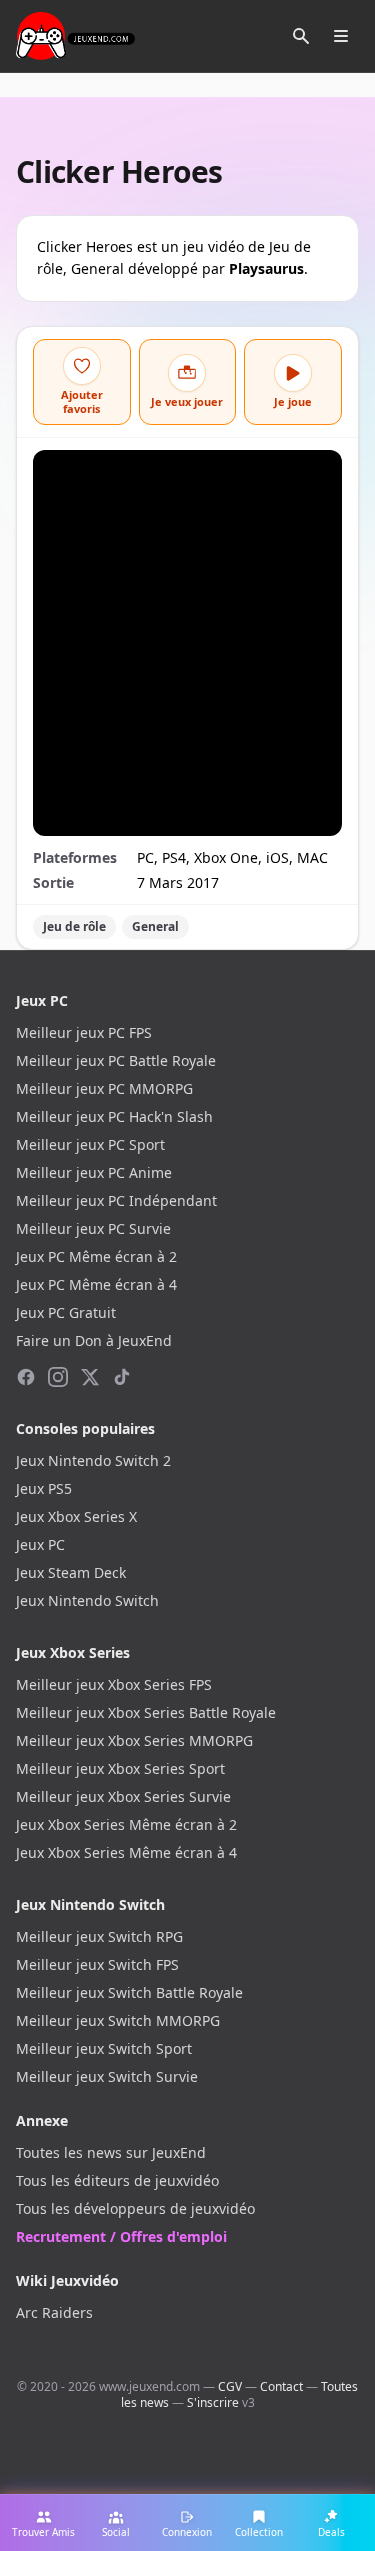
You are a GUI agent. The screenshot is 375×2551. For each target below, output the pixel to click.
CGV (230, 2386)
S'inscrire (213, 2402)
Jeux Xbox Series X (76, 1516)
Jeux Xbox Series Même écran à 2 (126, 1824)
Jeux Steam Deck (71, 1572)
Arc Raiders (54, 2312)
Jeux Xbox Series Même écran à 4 (126, 1852)
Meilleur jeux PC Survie (93, 1228)
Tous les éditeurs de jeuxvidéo (117, 2180)
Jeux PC (40, 1544)
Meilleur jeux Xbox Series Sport (120, 1768)
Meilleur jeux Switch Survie (107, 2076)
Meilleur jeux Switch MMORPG (118, 2020)
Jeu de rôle (74, 926)
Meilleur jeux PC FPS (84, 1032)
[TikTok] (122, 1377)
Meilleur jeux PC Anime (94, 1172)
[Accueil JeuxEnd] (75, 36)
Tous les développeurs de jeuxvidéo (135, 2208)
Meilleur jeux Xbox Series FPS (114, 1684)
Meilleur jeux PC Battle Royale (116, 1060)
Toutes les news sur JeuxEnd (111, 2152)
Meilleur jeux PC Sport (90, 1144)
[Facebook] (26, 1377)
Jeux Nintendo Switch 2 (93, 1460)
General (155, 926)
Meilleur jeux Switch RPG (99, 1936)
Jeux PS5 (44, 1488)
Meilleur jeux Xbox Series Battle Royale (146, 1712)
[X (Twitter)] (90, 1377)
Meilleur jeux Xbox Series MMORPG (134, 1740)
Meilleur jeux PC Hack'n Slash (114, 1116)
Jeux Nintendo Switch (87, 1600)
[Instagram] (58, 1377)
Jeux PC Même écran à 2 (96, 1256)
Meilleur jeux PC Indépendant (116, 1200)
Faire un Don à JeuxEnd (94, 1340)
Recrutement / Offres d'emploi (121, 2236)
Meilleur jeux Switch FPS (97, 1964)
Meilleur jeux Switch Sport (104, 2048)
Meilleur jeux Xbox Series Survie (123, 1796)
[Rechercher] (301, 36)
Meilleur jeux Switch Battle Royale (129, 1992)
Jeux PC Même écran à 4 (96, 1284)
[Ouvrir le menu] (341, 36)
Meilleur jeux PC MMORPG (104, 1088)
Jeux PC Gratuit (66, 1312)
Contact (281, 2386)
